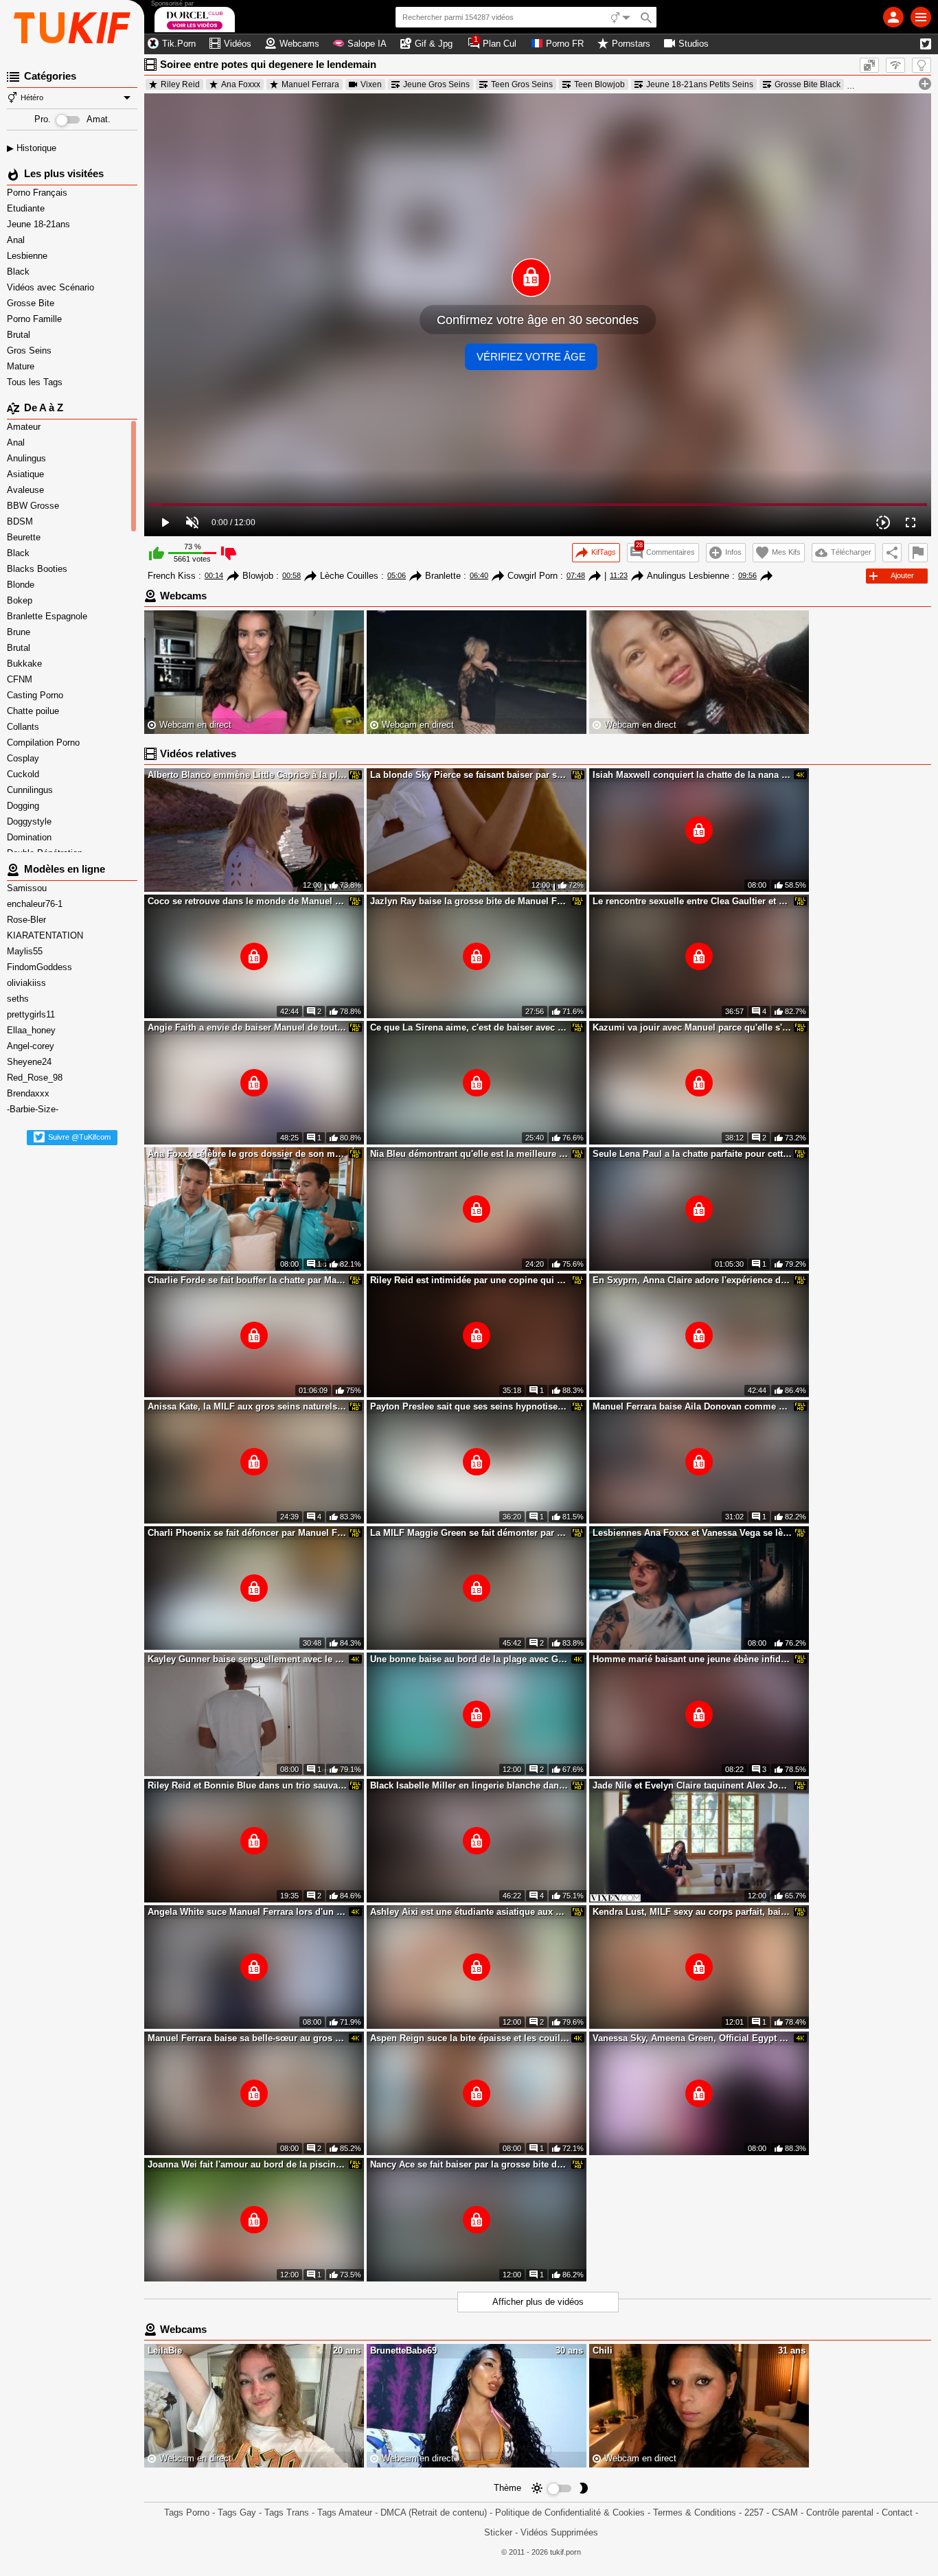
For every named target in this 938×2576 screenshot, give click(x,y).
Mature (22, 366)
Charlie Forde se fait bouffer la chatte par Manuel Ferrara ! (247, 1280)
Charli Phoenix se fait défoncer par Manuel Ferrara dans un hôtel (247, 1533)
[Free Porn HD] (72, 27)
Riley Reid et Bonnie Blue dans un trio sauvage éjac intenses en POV (247, 1785)
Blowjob (258, 576)
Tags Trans (287, 2512)
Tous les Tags (36, 382)
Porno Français (38, 193)
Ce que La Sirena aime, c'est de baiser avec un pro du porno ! (470, 1027)
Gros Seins (31, 350)
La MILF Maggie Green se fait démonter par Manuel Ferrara (470, 1533)
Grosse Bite (32, 303)
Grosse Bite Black (808, 84)
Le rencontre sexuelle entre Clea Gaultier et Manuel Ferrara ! (692, 901)
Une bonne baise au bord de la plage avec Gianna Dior (470, 1659)
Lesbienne (28, 256)
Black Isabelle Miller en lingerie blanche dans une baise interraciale (470, 1785)
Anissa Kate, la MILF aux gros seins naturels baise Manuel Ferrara (247, 1406)
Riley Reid (180, 84)
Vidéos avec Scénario (52, 287)
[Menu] (921, 17)
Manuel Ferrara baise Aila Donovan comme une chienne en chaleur (692, 1406)
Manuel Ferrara (310, 84)
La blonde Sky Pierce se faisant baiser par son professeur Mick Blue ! (470, 775)
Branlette (443, 576)
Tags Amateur (345, 2512)
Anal (17, 240)
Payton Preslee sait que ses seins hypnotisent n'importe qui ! (470, 1406)
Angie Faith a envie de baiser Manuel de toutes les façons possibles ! (247, 1027)
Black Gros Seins (894, 84)
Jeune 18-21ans (40, 224)
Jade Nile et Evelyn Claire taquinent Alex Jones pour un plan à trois (692, 1785)
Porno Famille (36, 319)
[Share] (892, 553)
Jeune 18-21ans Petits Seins (700, 84)
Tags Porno (187, 2512)
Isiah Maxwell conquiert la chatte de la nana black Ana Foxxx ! (692, 775)
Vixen (371, 84)
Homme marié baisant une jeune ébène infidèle (692, 1659)
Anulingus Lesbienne (688, 576)
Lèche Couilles (349, 576)
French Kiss (172, 576)
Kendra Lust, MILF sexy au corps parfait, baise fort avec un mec (692, 1912)
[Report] (918, 553)
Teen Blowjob (599, 84)
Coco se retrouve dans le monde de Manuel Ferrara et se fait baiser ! (247, 901)
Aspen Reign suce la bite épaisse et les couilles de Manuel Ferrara (470, 2038)
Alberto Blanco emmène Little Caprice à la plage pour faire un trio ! (247, 775)
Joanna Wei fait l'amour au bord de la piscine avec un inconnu (247, 2164)
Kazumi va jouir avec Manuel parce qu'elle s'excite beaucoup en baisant (692, 1027)
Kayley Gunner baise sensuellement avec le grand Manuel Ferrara (247, 1659)
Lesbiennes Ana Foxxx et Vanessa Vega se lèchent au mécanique (692, 1533)
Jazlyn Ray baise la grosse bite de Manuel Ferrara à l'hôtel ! (470, 901)
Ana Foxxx (241, 84)
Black (20, 272)
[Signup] (893, 17)
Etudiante (27, 208)
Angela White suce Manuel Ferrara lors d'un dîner (247, 1912)
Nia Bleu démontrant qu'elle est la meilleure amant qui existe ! (470, 1154)
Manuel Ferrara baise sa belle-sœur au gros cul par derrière (247, 2038)
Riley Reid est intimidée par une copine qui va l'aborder (470, 1280)
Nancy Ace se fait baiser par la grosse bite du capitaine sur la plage (470, 2164)
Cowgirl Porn (533, 576)
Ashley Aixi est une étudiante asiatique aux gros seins (470, 1912)
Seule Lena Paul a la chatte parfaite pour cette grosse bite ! (692, 1154)
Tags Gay (237, 2512)
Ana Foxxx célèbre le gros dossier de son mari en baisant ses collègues (247, 1154)
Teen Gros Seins (522, 84)
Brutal (20, 335)
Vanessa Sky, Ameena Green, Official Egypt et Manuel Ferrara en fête (692, 2038)
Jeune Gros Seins (436, 84)
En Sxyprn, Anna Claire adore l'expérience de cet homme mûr (692, 1280)
